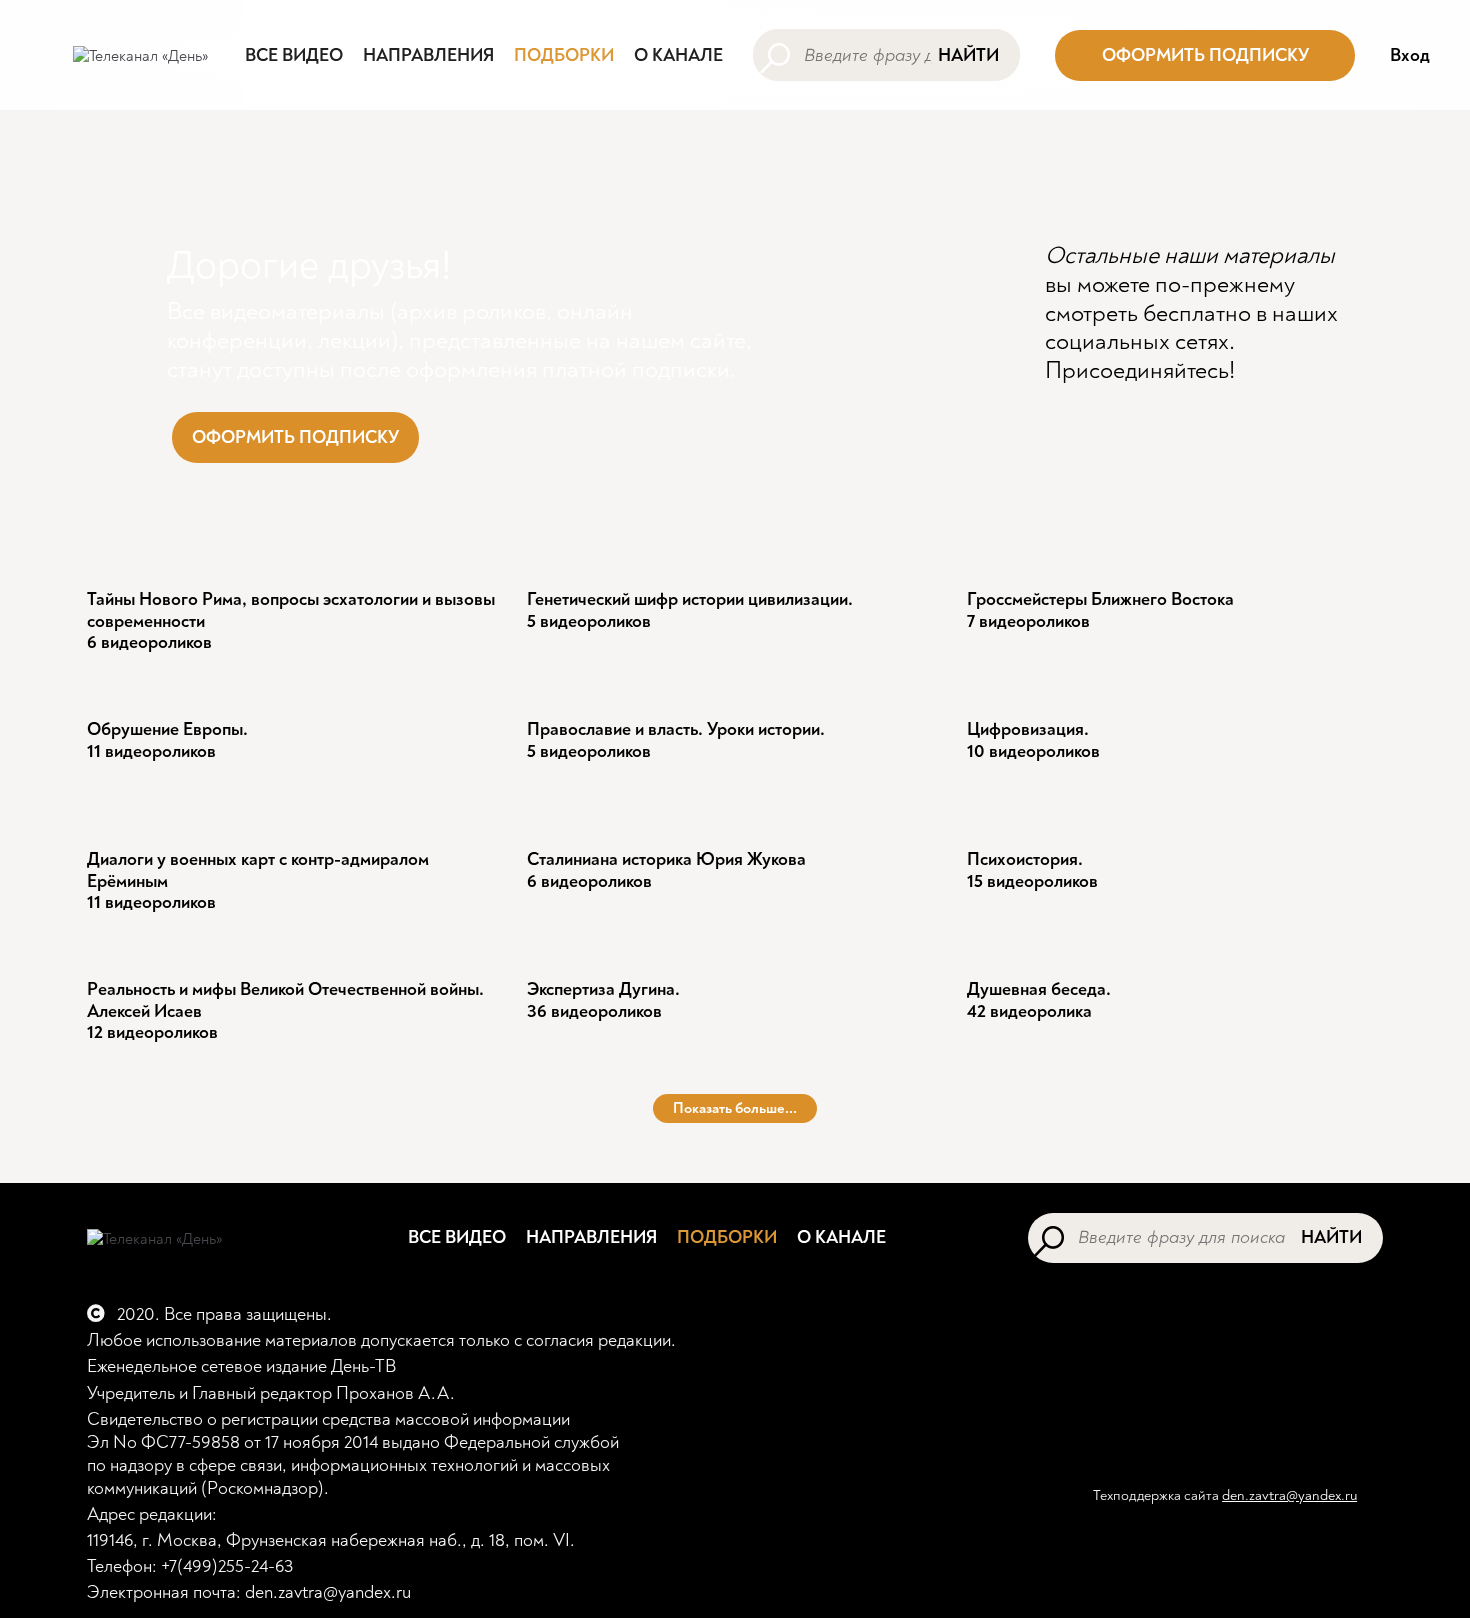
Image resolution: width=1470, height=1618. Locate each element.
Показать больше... (735, 1108)
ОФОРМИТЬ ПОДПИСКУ (1205, 55)
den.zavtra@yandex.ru (1289, 1495)
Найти (968, 55)
